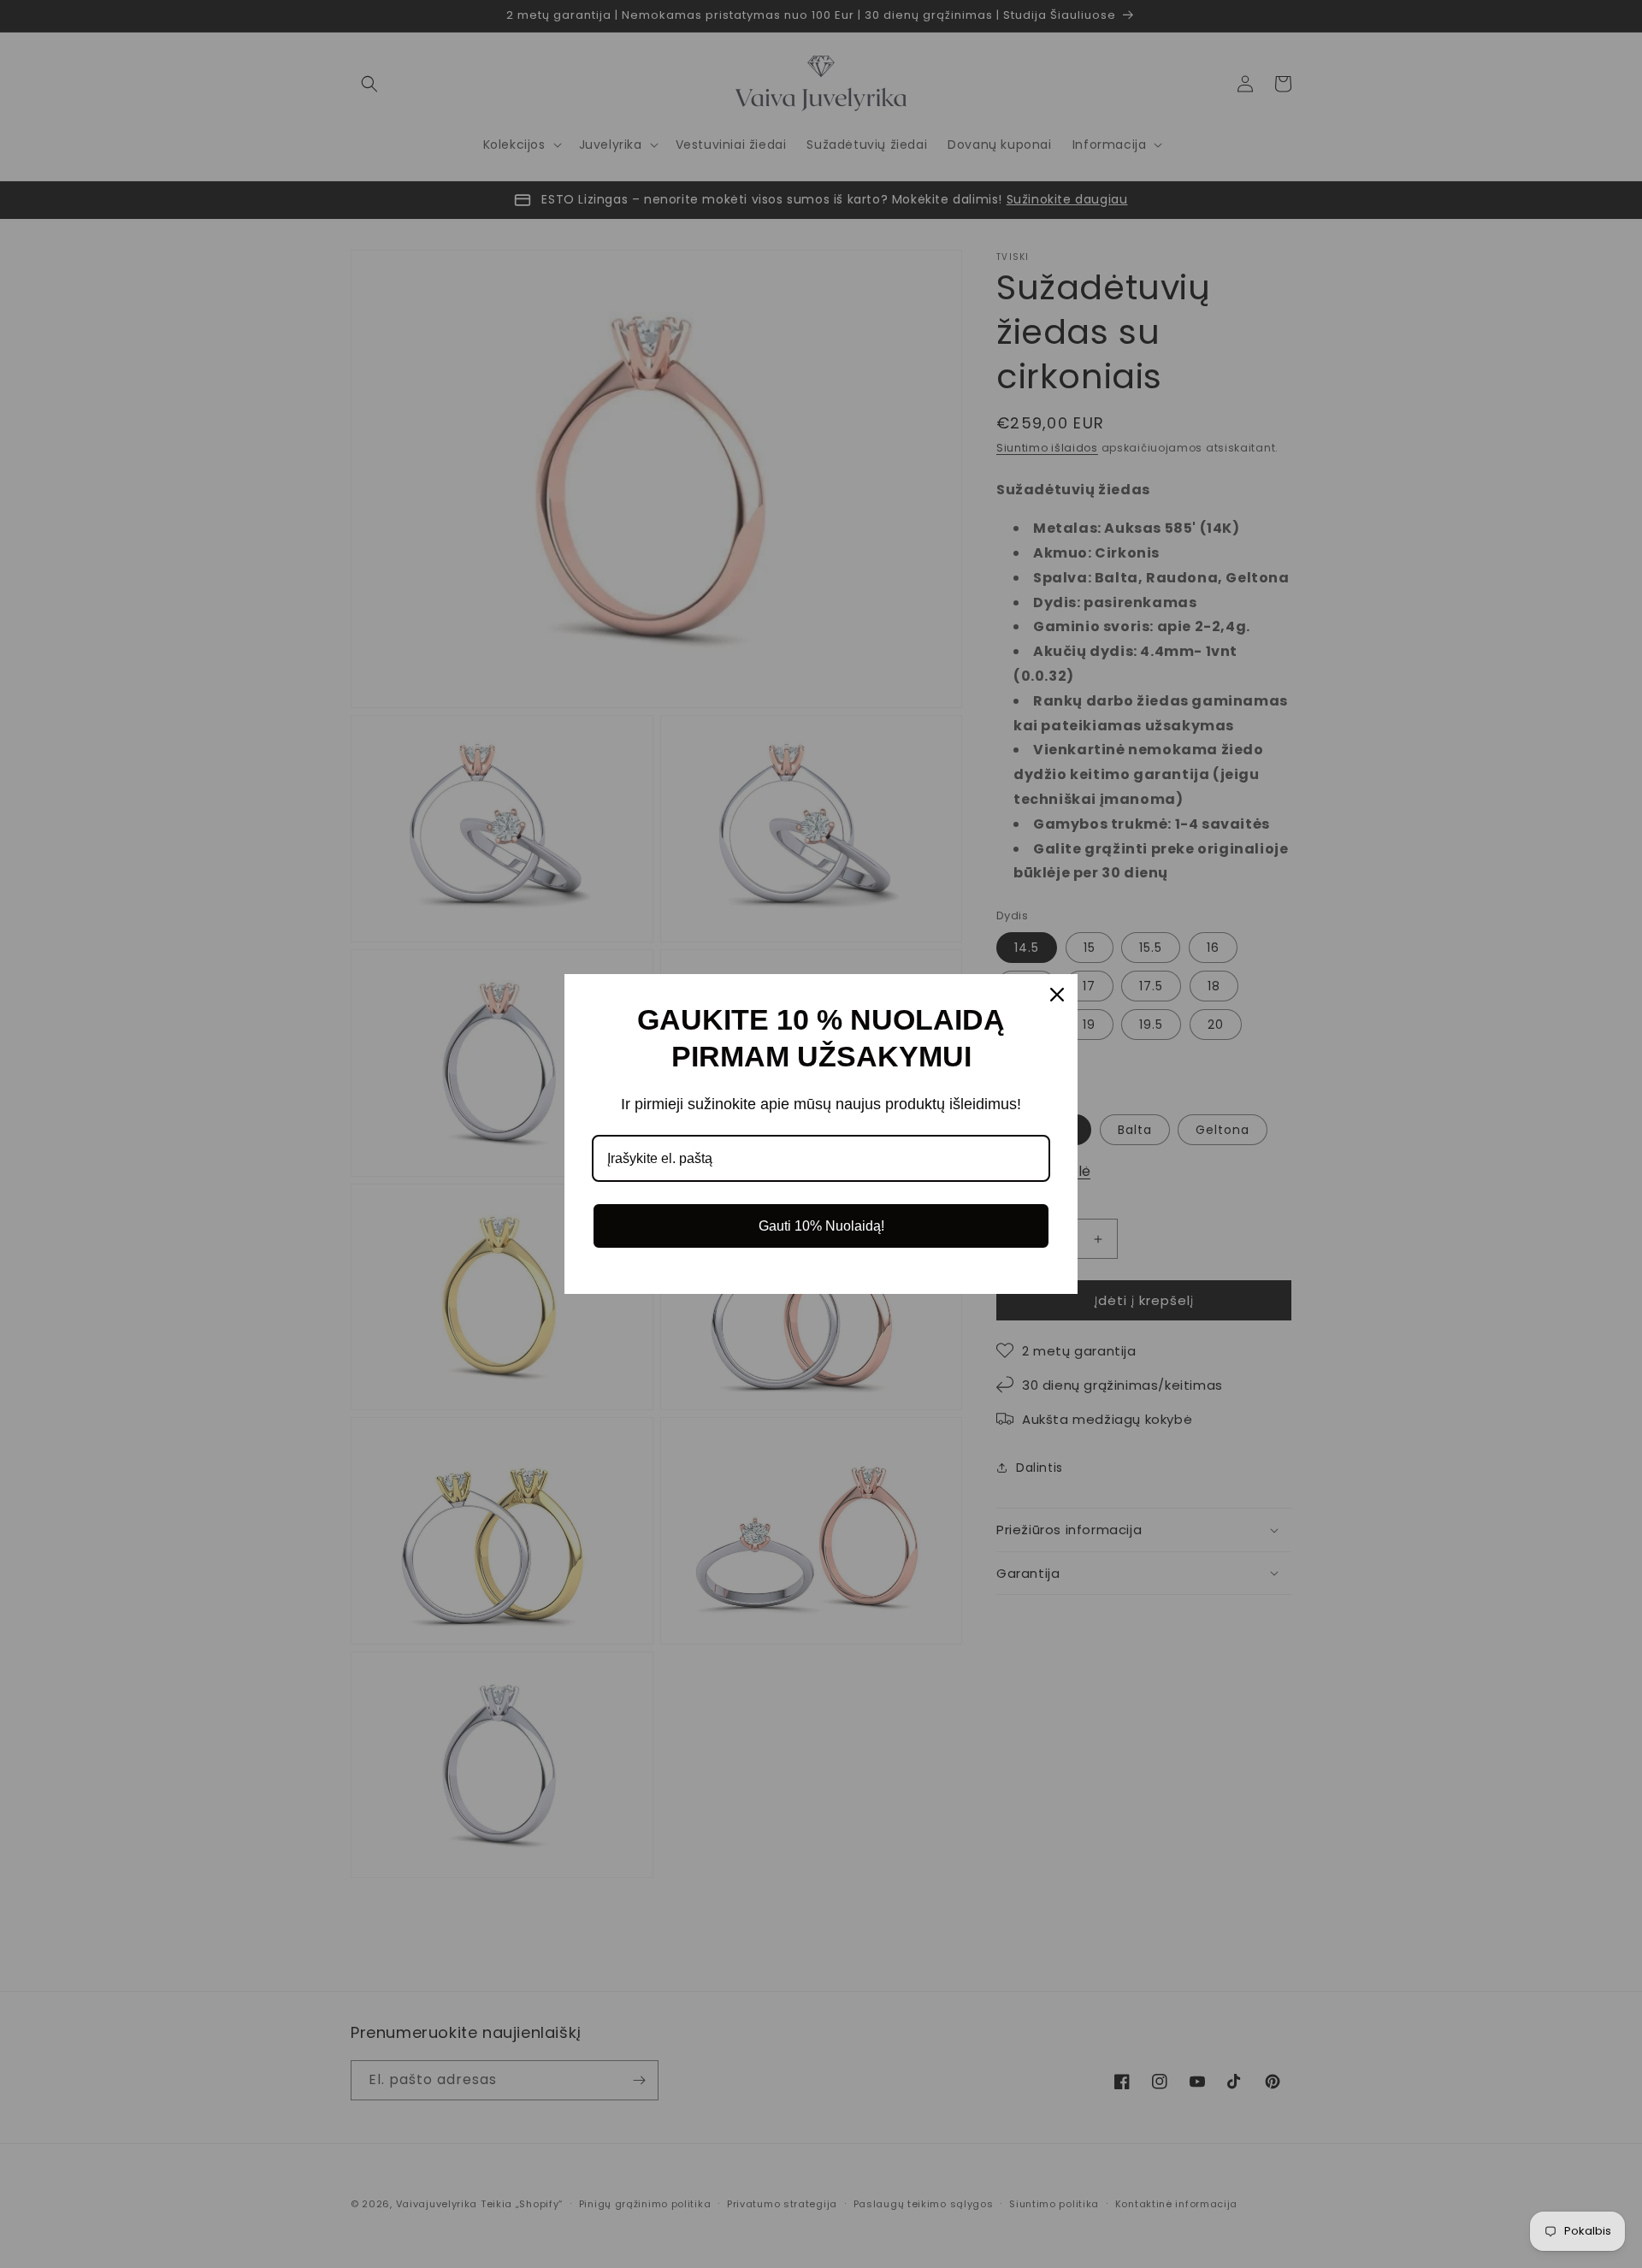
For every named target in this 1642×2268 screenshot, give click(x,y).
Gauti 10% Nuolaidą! (821, 1226)
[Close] (1057, 995)
